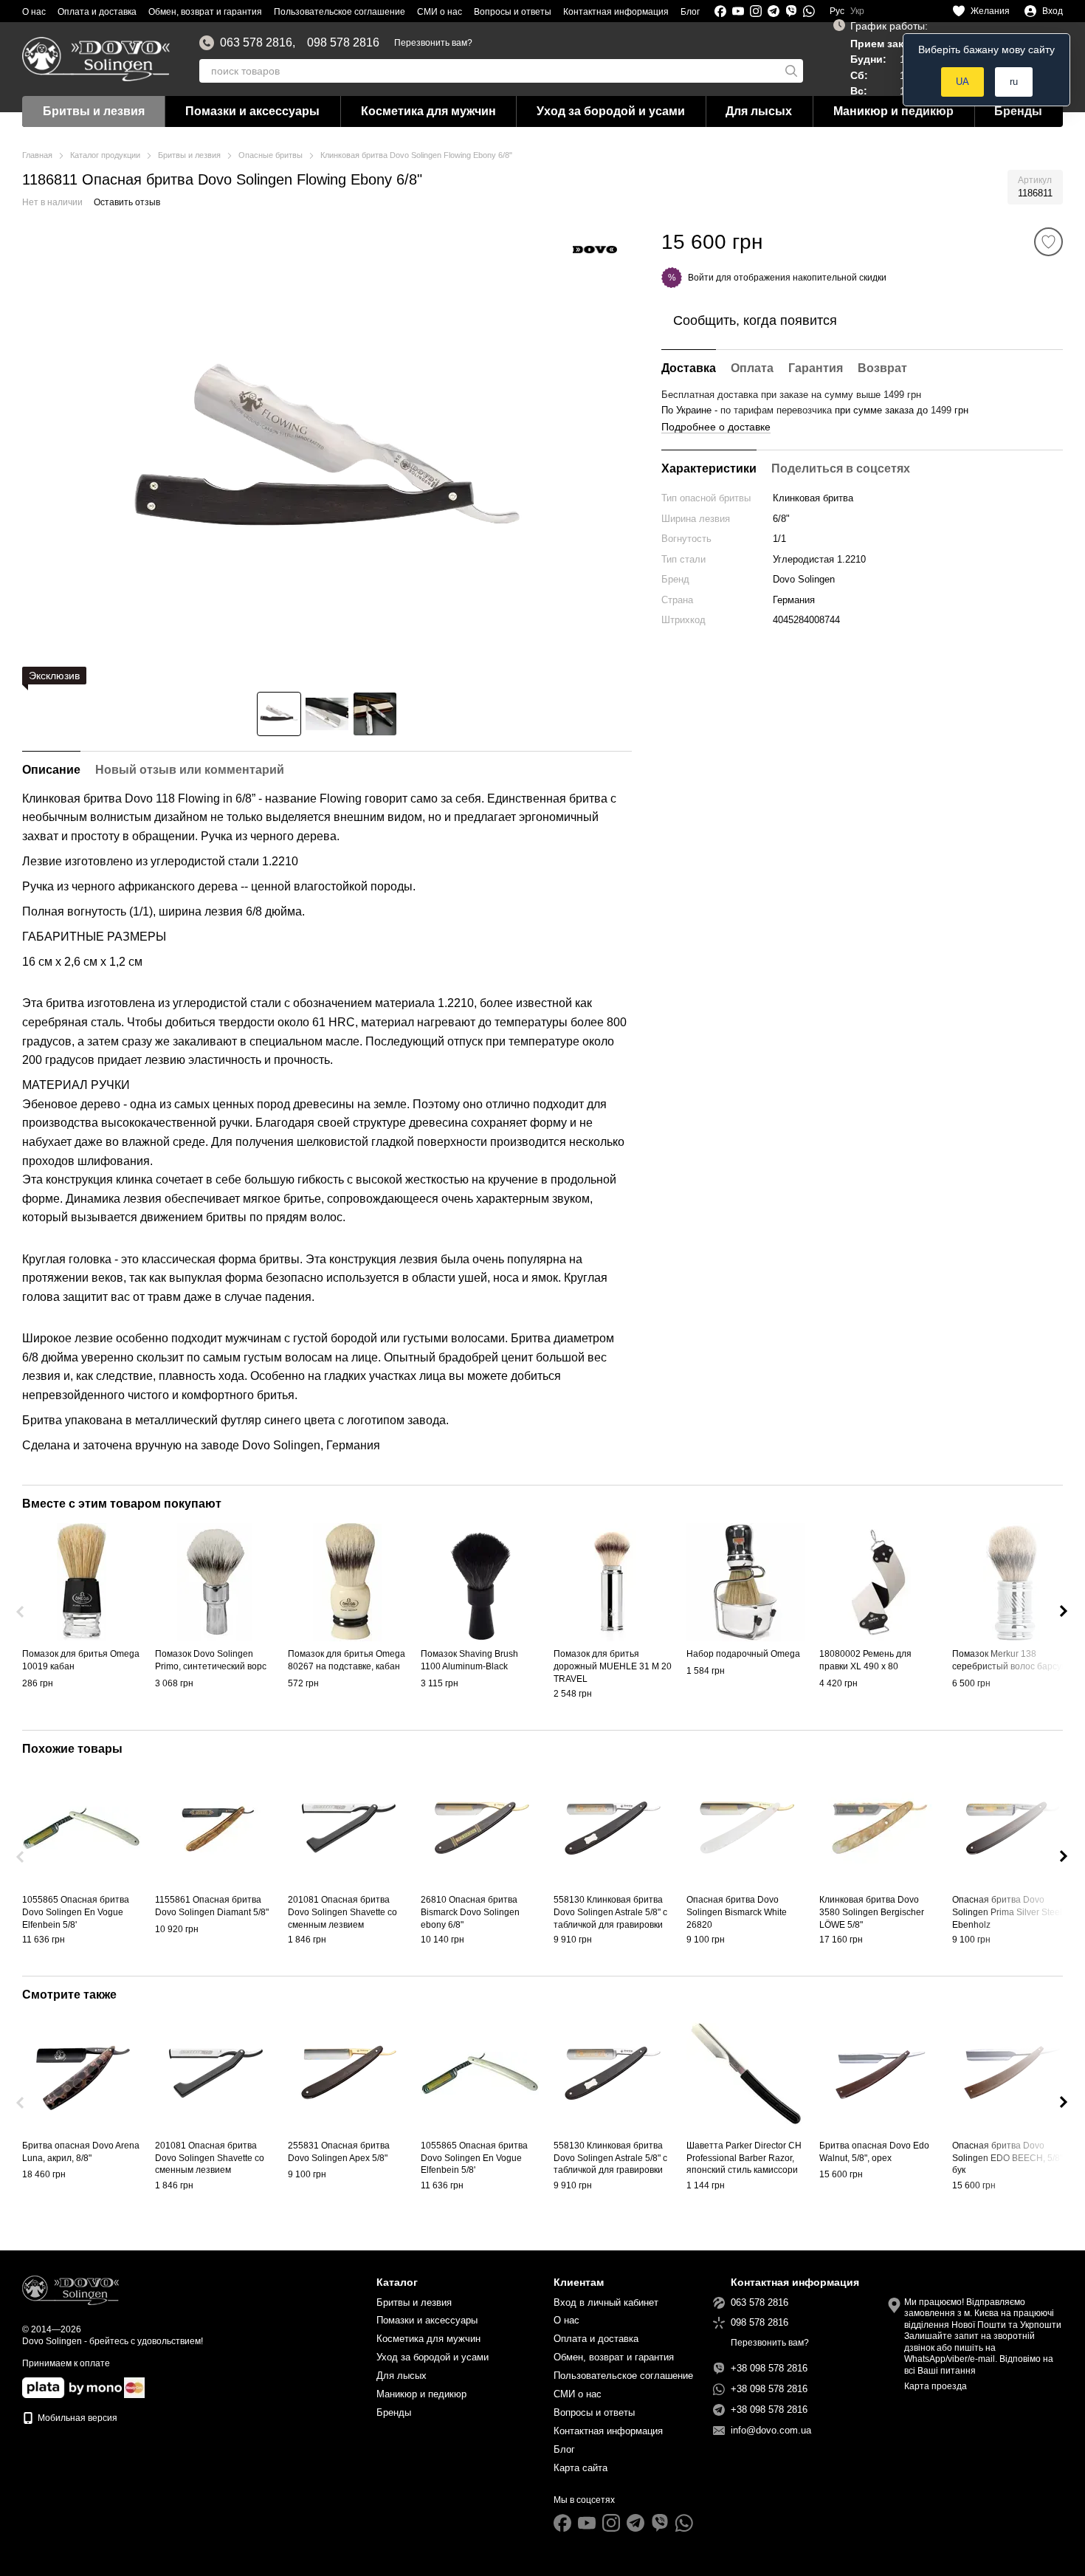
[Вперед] (1064, 1612)
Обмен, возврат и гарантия (205, 12)
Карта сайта (581, 2468)
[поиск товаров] (791, 71)
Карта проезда (936, 2386)
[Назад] (21, 1612)
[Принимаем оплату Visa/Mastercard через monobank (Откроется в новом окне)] (72, 2387)
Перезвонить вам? (433, 43)
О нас (34, 12)
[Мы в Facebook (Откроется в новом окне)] (720, 11)
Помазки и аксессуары (252, 111)
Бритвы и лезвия (94, 111)
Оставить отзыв (127, 202)
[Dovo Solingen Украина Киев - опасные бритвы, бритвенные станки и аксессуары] (70, 2290)
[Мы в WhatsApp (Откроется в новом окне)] (809, 11)
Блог (690, 12)
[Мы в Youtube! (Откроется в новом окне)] (738, 11)
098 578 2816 (343, 43)
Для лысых (759, 111)
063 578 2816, (258, 43)
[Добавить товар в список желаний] (1048, 242)
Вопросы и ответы (513, 12)
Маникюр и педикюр (893, 111)
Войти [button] (701, 277)
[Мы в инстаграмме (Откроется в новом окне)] (756, 11)
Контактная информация (616, 12)
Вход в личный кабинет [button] (606, 2302)
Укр (857, 11)
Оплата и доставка (97, 12)
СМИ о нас (440, 12)
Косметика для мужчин (428, 111)
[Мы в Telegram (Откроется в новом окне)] (774, 11)
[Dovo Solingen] (595, 249)
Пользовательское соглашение (340, 12)
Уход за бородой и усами (611, 111)
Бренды (1018, 111)
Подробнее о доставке (716, 426)
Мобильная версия (76, 2418)
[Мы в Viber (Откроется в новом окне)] (791, 11)
